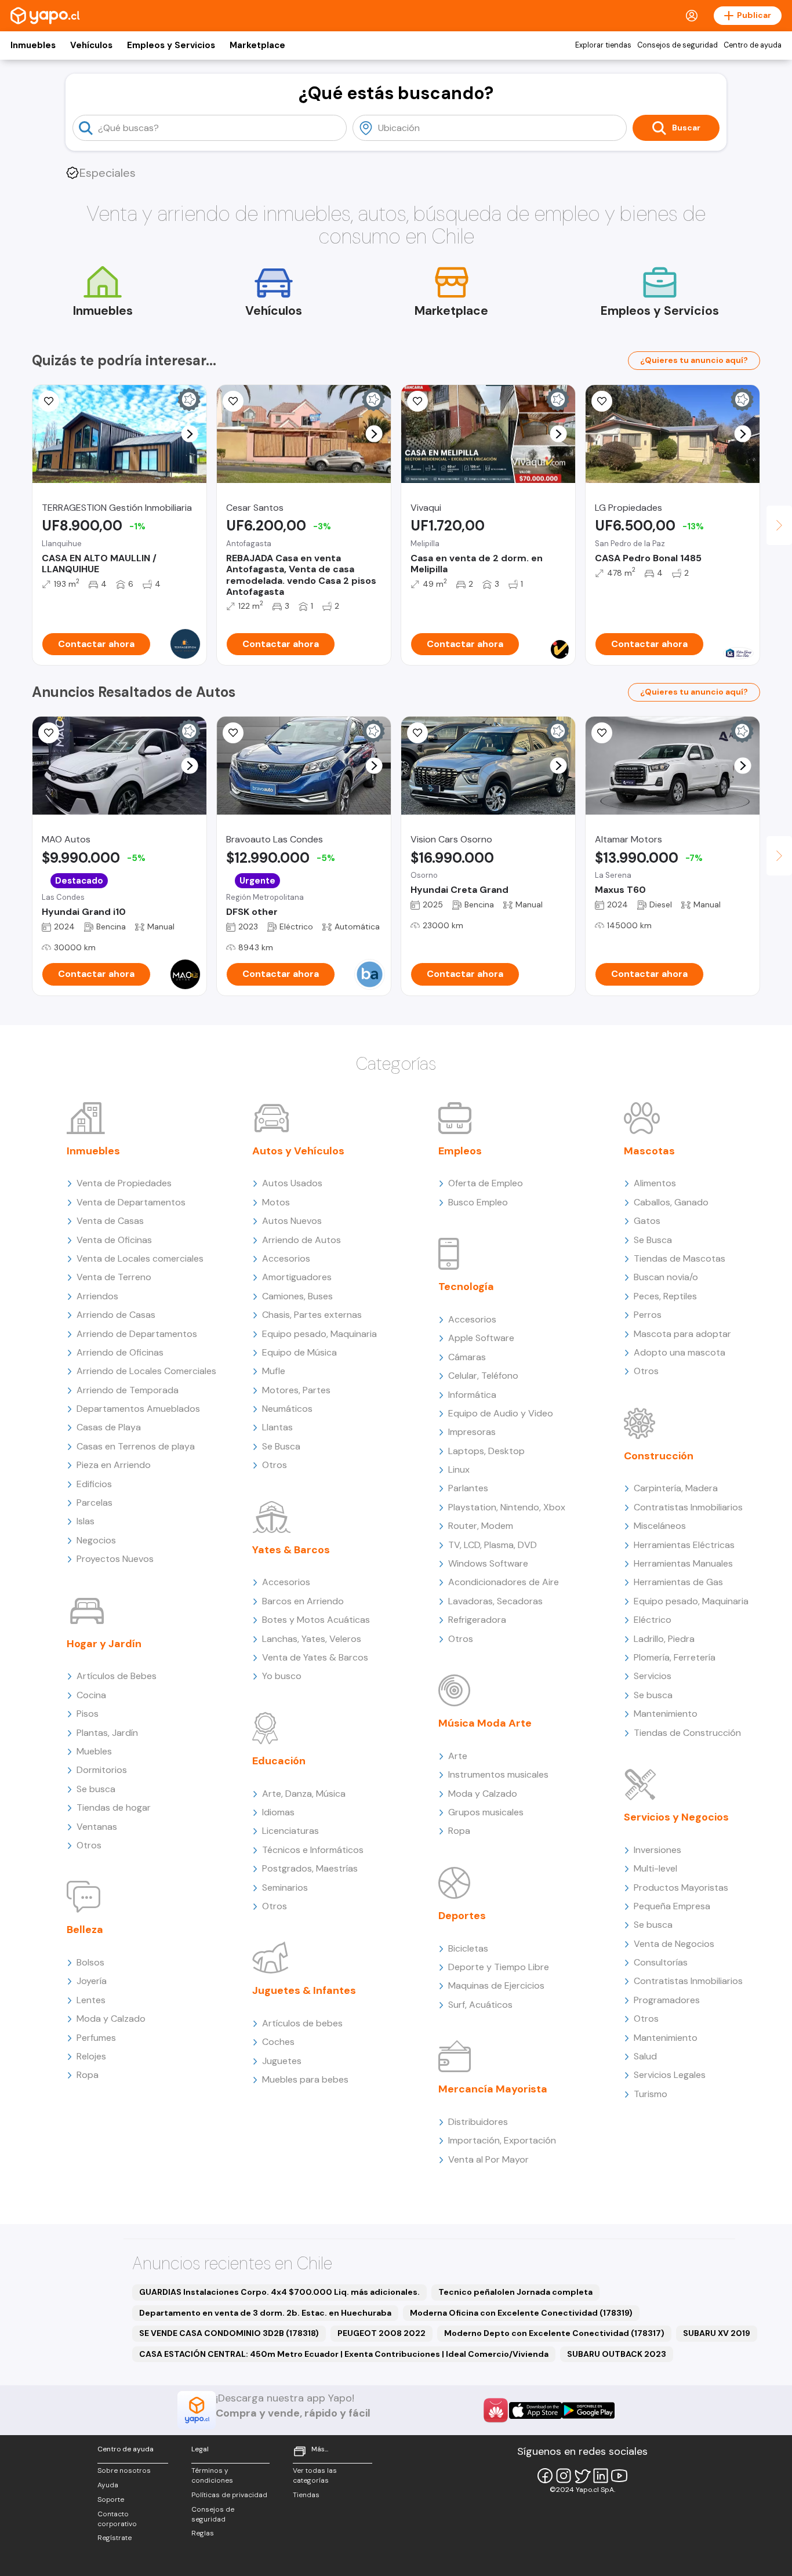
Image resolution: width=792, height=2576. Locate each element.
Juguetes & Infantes (304, 1990)
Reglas (203, 2533)
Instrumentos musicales (498, 1774)
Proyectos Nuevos (115, 1559)
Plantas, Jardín (107, 1733)
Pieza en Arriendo (114, 1465)
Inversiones (657, 1850)
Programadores (667, 2000)
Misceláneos (660, 1526)
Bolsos (90, 1962)
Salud (645, 2056)
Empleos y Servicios (171, 45)
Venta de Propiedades (124, 1183)
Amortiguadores (297, 1277)
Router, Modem (481, 1526)
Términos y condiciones (212, 2475)
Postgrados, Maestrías (310, 1868)
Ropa (88, 2075)
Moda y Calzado (111, 2019)
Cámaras (467, 1357)
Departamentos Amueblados (138, 1409)
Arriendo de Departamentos (137, 1334)
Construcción (659, 1456)
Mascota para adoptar (682, 1334)
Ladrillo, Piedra (664, 1639)
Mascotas (649, 1151)
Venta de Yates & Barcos (315, 1657)
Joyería (92, 1981)
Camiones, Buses (297, 1296)
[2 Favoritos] (49, 401)
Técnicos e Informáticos (313, 1850)
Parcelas (95, 1503)
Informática (472, 1395)
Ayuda (108, 2485)
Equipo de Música (299, 1352)
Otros (89, 1845)
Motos (276, 1202)
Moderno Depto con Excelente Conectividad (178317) (554, 2333)
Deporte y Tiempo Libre (499, 1967)
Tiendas (306, 2495)
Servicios (653, 1676)
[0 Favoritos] (233, 733)
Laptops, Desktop (486, 1451)
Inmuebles (33, 45)
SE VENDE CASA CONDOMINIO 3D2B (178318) (229, 2333)
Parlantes (468, 1488)
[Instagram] (564, 2476)
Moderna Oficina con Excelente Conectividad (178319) (521, 2313)
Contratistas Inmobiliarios (688, 1507)
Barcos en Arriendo (303, 1601)
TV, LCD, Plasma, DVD (493, 1545)
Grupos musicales (486, 1812)
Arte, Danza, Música (304, 1794)
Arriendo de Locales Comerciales (146, 1371)
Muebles (94, 1751)
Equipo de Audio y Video (501, 1413)
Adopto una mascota (680, 1352)
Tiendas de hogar (114, 1807)
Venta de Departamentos (131, 1202)
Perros (648, 1315)
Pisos (88, 1714)
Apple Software (481, 1338)
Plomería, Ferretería (675, 1657)
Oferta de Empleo (486, 1183)
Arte (458, 1756)
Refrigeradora (477, 1620)
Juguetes (282, 2061)
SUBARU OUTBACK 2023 (617, 2354)
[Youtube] (619, 2476)
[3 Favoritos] (602, 401)
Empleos (460, 1151)
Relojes (91, 2056)
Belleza (85, 1930)
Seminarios (285, 1888)
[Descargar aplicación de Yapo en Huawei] (496, 2410)
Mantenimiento (666, 1714)
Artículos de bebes (302, 2023)
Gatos (647, 1221)
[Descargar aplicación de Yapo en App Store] (535, 2410)
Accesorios (286, 1258)
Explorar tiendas (603, 45)
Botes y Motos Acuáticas (316, 1620)
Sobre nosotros (124, 2470)
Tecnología (466, 1287)
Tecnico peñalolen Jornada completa (515, 2292)
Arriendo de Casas (116, 1315)
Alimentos (655, 1183)
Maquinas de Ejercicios (496, 1985)
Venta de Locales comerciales (140, 1258)
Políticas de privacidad (229, 2495)
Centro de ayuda (753, 45)
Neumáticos (287, 1409)
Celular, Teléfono (483, 1376)
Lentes (91, 2000)
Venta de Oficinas (114, 1240)
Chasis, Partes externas (312, 1315)
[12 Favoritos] (233, 401)
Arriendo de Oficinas (120, 1352)
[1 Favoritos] (417, 401)
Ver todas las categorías (315, 2475)
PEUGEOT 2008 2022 (382, 2333)
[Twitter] (582, 2476)
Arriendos (97, 1296)
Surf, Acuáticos (480, 2005)
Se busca (96, 1789)
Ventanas (97, 1827)
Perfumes (96, 2038)
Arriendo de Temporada (128, 1390)
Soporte (111, 2499)
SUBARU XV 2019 (717, 2333)
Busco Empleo (478, 1202)
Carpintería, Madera (676, 1488)
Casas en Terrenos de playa (136, 1446)
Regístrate (115, 2538)
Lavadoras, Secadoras (495, 1601)
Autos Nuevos (292, 1221)
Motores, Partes (296, 1390)
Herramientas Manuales (683, 1563)
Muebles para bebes (305, 2079)
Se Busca (281, 1446)
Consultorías (661, 1962)
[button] (190, 434)
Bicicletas (468, 1948)
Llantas (277, 1427)
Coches (278, 2042)
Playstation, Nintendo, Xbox (507, 1507)
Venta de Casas (110, 1221)
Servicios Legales (670, 2075)
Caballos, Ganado (671, 1202)
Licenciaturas (290, 1831)
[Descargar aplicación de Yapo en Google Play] (588, 2410)
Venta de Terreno (114, 1277)
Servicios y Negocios (676, 1817)
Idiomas (278, 1812)
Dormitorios (102, 1770)
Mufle (274, 1371)
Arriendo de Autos (301, 1240)
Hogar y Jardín (104, 1644)
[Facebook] (545, 2476)
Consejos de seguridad (677, 45)
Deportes (462, 1916)
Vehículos (91, 45)
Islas (86, 1521)
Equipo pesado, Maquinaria (319, 1334)
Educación (279, 1761)
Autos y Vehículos (298, 1151)
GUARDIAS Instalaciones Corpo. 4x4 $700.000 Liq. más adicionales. (279, 2292)
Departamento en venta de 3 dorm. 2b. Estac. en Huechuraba (265, 2313)
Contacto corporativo (117, 2519)
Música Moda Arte (485, 1723)
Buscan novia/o (666, 1277)
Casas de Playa (109, 1427)
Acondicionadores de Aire (504, 1582)
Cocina (91, 1695)
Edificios (94, 1484)
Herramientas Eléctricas (684, 1545)
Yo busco (282, 1676)
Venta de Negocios (674, 1944)
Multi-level (655, 1868)
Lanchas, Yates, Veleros (312, 1639)
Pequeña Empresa (672, 1906)
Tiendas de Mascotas (680, 1258)
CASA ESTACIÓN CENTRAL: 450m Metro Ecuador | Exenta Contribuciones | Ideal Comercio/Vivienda (344, 2354)
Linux (459, 1469)
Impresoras (472, 1432)
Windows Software (488, 1563)
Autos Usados (292, 1183)
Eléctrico (653, 1620)
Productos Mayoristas (681, 1888)
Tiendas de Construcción (687, 1733)
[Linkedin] (601, 2476)
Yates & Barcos (291, 1550)
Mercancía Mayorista (493, 2089)
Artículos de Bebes (117, 1676)
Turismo (651, 2094)
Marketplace (257, 45)
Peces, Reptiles (665, 1296)
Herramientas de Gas (678, 1582)
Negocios (96, 1540)
